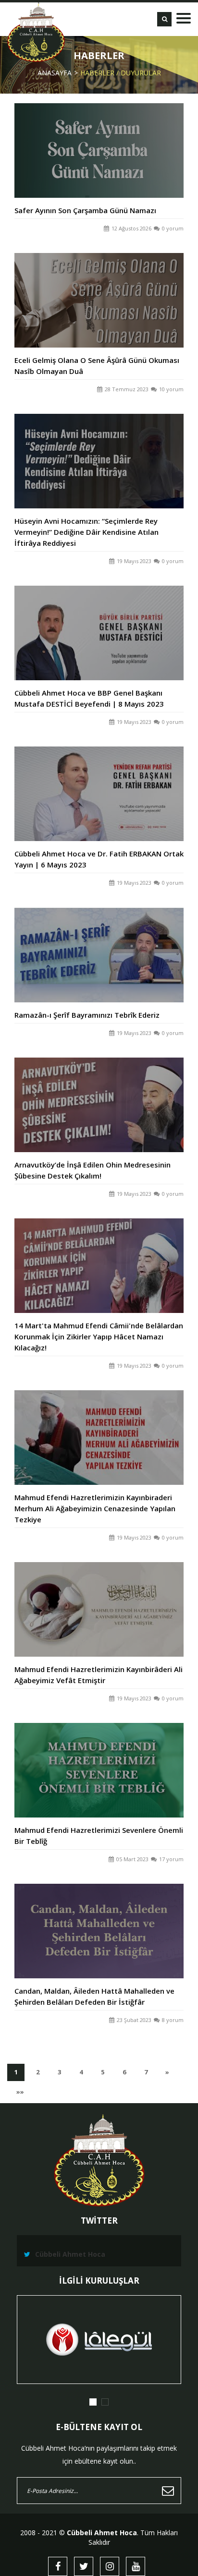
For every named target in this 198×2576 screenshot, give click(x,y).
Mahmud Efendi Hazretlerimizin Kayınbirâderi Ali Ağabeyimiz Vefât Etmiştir (99, 1675)
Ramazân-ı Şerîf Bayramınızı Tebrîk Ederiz (87, 1015)
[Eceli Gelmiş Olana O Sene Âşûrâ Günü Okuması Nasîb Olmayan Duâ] (99, 290)
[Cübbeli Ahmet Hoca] (36, 32)
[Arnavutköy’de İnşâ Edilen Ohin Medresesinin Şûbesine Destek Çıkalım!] (99, 1094)
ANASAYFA (55, 73)
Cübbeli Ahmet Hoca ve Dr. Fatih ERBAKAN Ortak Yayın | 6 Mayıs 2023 (99, 860)
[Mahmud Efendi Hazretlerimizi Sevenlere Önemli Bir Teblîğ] (99, 1760)
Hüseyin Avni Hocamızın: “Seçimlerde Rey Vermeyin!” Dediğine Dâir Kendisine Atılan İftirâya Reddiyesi (87, 532)
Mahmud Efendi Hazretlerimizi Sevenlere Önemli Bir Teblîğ (99, 1836)
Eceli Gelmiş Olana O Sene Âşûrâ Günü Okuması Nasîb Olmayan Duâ (97, 366)
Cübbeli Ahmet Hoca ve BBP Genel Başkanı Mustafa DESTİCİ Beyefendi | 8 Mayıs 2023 (89, 698)
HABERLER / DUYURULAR (121, 73)
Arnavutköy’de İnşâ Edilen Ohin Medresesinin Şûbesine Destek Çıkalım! (93, 1170)
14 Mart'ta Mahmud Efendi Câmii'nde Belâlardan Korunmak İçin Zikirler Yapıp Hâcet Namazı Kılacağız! (99, 1336)
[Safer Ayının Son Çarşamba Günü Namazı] (99, 140)
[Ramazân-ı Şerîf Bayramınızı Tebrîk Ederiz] (99, 944)
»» (23, 2094)
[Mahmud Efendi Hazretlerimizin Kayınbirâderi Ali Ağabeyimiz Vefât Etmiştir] (99, 1599)
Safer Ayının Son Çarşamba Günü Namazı (85, 210)
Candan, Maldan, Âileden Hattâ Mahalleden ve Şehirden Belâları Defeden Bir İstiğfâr (94, 1996)
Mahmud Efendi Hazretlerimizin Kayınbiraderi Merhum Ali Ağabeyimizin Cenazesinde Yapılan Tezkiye (95, 1508)
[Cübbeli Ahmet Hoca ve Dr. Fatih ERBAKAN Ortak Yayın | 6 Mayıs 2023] (99, 783)
